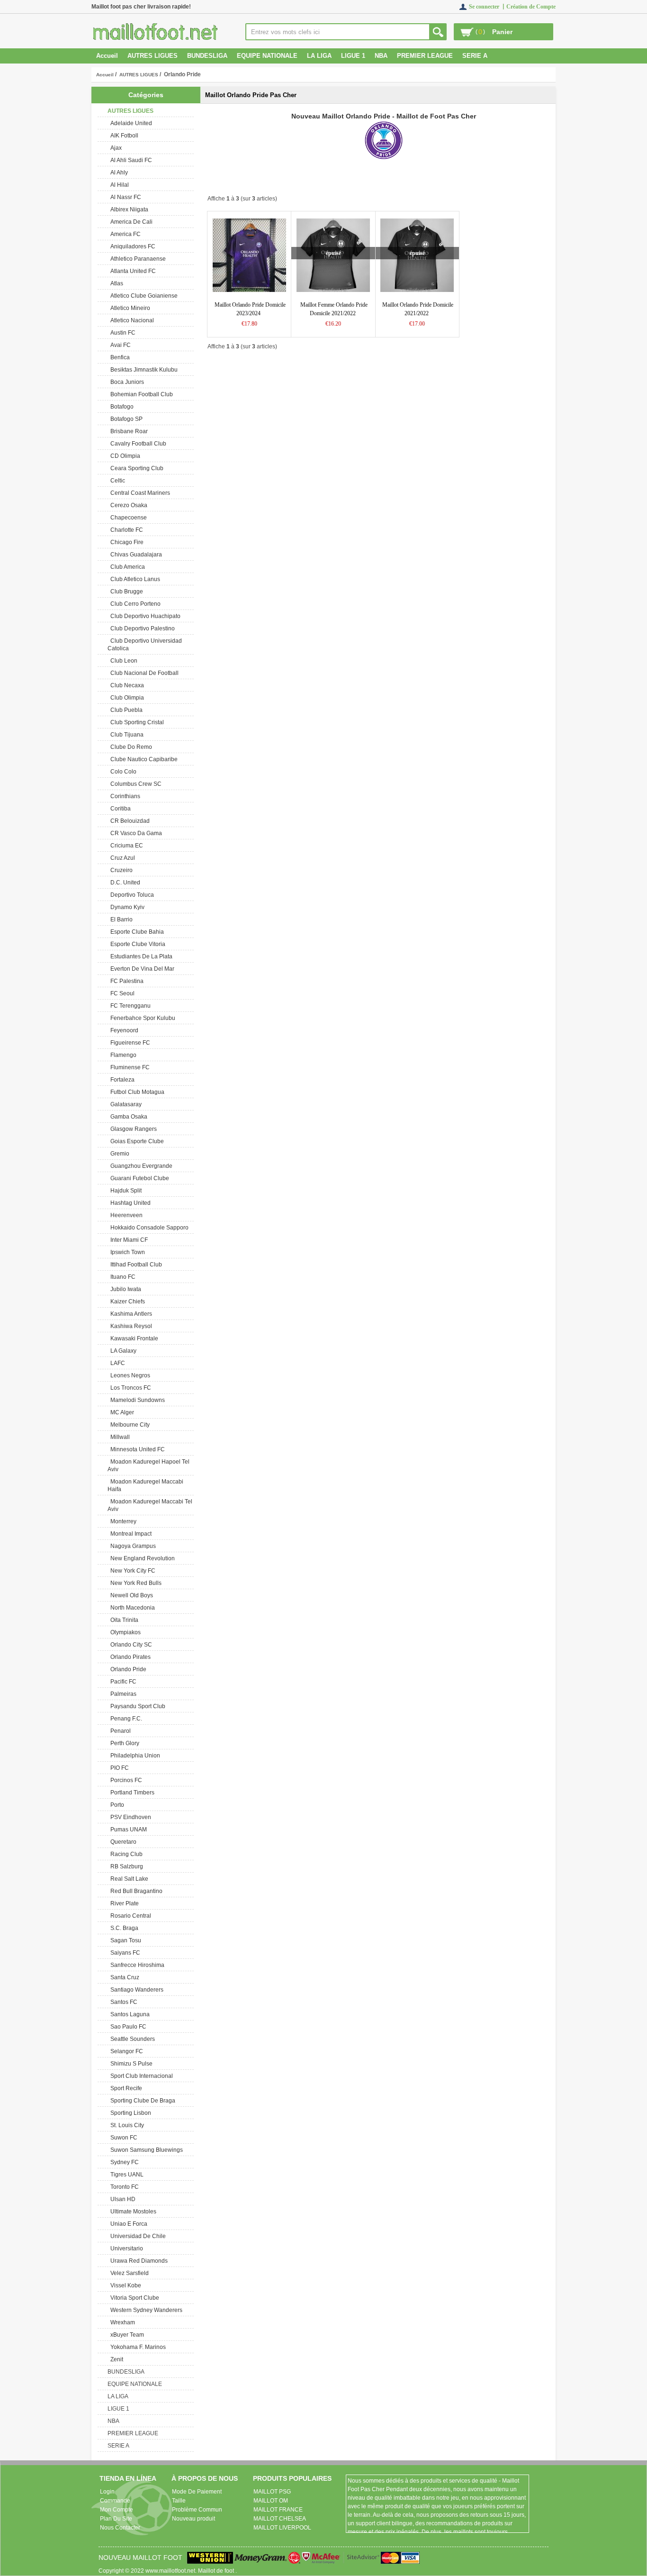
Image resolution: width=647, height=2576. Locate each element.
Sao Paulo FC (127, 2027)
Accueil (107, 56)
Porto (116, 1805)
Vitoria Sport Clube (133, 2298)
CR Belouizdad (129, 821)
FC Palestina (126, 981)
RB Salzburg (125, 1866)
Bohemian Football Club (140, 394)
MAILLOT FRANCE (278, 2510)
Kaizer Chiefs (126, 1302)
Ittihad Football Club (135, 1265)
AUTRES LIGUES (139, 75)
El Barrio (120, 919)
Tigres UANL (126, 2175)
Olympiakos (124, 1632)
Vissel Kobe (124, 2285)
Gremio (118, 1154)
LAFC (116, 1363)
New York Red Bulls (135, 1583)
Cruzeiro (120, 870)
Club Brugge (125, 592)
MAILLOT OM (271, 2501)
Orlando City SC (130, 1645)
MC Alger (121, 1412)
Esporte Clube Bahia (136, 932)
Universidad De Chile (137, 2236)
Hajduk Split (125, 1191)
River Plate (123, 1903)
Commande (115, 2501)
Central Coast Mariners (139, 493)
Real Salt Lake (128, 1879)
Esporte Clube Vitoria (136, 944)
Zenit (115, 2359)
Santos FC (122, 2002)
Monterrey (122, 1521)
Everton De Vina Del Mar (141, 969)
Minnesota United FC (136, 1449)
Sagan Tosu (124, 1940)
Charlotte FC (125, 530)
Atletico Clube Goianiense (143, 296)
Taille (179, 2501)
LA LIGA (319, 56)
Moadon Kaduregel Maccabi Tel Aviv (150, 1505)
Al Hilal (118, 185)
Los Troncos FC (129, 1388)
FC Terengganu (129, 1006)
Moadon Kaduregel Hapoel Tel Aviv (148, 1465)
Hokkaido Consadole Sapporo (148, 1228)
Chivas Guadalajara (135, 555)
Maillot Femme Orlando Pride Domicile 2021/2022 (334, 309)
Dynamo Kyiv (126, 907)
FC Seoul (121, 993)
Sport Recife (125, 2088)
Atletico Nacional (131, 320)
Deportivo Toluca (131, 895)
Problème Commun (197, 2510)
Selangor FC (125, 2051)
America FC (124, 234)
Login (107, 2492)
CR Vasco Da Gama (135, 833)
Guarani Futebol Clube (138, 1178)
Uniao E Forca (127, 2224)
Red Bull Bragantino (135, 1891)
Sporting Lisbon (129, 2113)
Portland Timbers (131, 1793)
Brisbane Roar (128, 431)
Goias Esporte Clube (136, 1141)
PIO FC (118, 1768)
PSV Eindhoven (129, 1817)
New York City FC (131, 1571)
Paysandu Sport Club (136, 1706)
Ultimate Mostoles (132, 2212)
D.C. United (124, 883)
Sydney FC (123, 2162)
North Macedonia (131, 1608)
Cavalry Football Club (137, 444)
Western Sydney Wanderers (145, 2310)
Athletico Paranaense (137, 259)
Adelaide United (130, 123)
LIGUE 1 (353, 56)
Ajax (115, 148)
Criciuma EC (125, 846)
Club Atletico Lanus (134, 579)
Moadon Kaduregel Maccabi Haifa (145, 1485)
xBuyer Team (126, 2335)
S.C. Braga (123, 1928)
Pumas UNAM (127, 1830)
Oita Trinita (123, 1620)
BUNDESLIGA (207, 56)
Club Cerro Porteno (134, 604)
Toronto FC (123, 2187)
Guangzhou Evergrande (140, 1166)
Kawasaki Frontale (133, 1338)
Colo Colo (122, 772)
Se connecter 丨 (488, 7)
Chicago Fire (126, 542)
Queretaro (122, 1842)
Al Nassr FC (124, 197)
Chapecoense (127, 518)
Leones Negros (129, 1375)
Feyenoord (123, 1030)
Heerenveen (125, 1215)
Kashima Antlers (130, 1314)
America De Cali (130, 222)
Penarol (119, 1731)
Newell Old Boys (130, 1595)
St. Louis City (126, 2125)
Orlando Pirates (129, 1657)
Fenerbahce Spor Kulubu (141, 1018)
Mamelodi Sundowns (136, 1400)
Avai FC (119, 345)
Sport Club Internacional (140, 2076)
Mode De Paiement (197, 2492)
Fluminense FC (129, 1067)
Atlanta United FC (132, 271)
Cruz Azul (121, 858)
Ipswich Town (126, 1252)
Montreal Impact (130, 1534)
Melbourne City (129, 1425)
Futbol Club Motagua (136, 1092)
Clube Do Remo (130, 747)
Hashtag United (129, 1203)
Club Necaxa (126, 685)
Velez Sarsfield (128, 2273)
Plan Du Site (116, 2519)
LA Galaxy (122, 1351)
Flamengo (122, 1055)
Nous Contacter (120, 2528)
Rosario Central (129, 1916)
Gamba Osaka (127, 1117)
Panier (502, 32)
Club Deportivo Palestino (141, 628)
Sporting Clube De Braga (141, 2101)
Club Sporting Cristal (136, 722)
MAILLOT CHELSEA (280, 2519)
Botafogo (121, 407)
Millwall (119, 1437)
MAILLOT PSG (272, 2492)
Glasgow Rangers (132, 1129)
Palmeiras (122, 1694)
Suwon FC (122, 2138)
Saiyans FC (124, 1953)
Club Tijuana (126, 735)
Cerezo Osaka (127, 505)
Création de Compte (531, 7)
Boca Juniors (126, 382)
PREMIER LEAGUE (425, 56)
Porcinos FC (125, 1780)
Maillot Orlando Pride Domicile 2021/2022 (418, 309)
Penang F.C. (125, 1719)
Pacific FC (122, 1682)
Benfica (119, 357)
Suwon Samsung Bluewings (145, 2150)
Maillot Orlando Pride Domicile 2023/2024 (250, 309)
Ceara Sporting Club (135, 468)
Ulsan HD (121, 2199)
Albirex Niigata (128, 209)
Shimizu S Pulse (130, 2064)
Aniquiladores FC (131, 246)
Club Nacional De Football (143, 673)
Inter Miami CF (128, 1240)
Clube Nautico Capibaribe (143, 759)
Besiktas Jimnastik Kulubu (143, 370)
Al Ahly (118, 173)
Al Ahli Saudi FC (130, 160)
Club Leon (122, 661)
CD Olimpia (124, 456)
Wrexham (121, 2322)
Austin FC (121, 333)
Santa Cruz (123, 1977)
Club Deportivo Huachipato (144, 616)
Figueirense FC (129, 1043)
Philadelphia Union (134, 1756)
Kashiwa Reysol (130, 1326)
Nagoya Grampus (132, 1546)
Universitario (125, 2248)
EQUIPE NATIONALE (267, 56)
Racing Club (125, 1854)
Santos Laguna (129, 2014)
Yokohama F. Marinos (137, 2347)
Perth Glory (123, 1743)
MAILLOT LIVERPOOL (282, 2528)
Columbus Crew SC (135, 784)
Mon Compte (117, 2510)
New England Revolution (141, 1558)
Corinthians (124, 796)
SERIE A (475, 56)
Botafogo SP (125, 419)
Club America (126, 567)
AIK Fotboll (123, 136)
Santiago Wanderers (135, 1990)
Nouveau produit (193, 2519)
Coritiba (119, 809)
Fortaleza (121, 1080)
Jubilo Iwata (124, 1289)
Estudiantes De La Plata (140, 956)
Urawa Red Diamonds (138, 2261)
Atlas (115, 283)
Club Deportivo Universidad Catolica (145, 645)
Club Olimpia (126, 698)
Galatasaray (125, 1104)
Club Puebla (125, 710)
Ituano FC (121, 1277)
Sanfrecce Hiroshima (136, 1965)
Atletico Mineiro (129, 308)
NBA (381, 56)
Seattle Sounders (131, 2039)
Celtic (116, 481)
